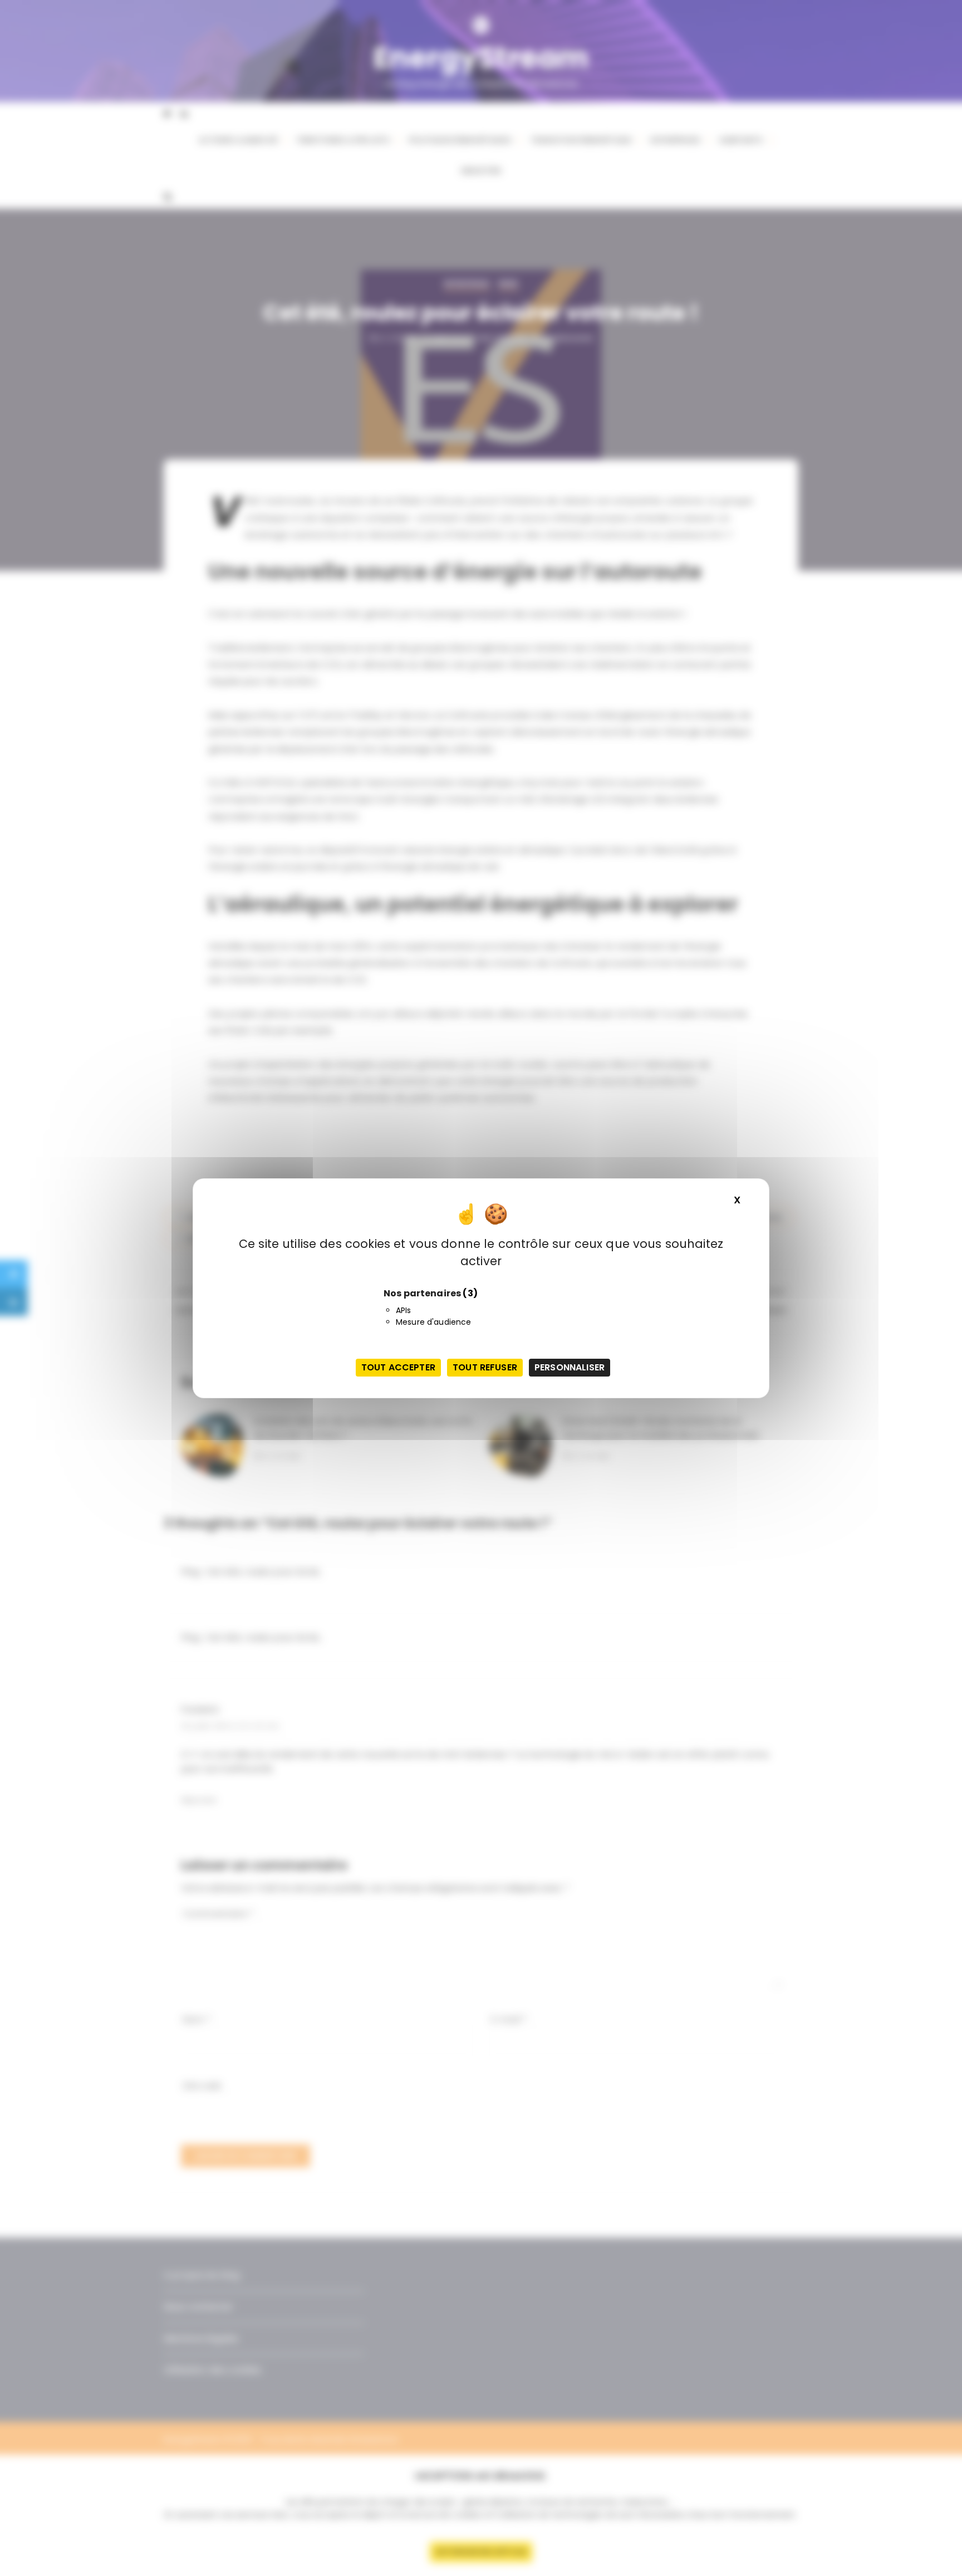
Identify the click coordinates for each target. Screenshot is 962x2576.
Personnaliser (570, 1367)
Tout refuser (485, 1367)
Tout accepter (398, 1367)
